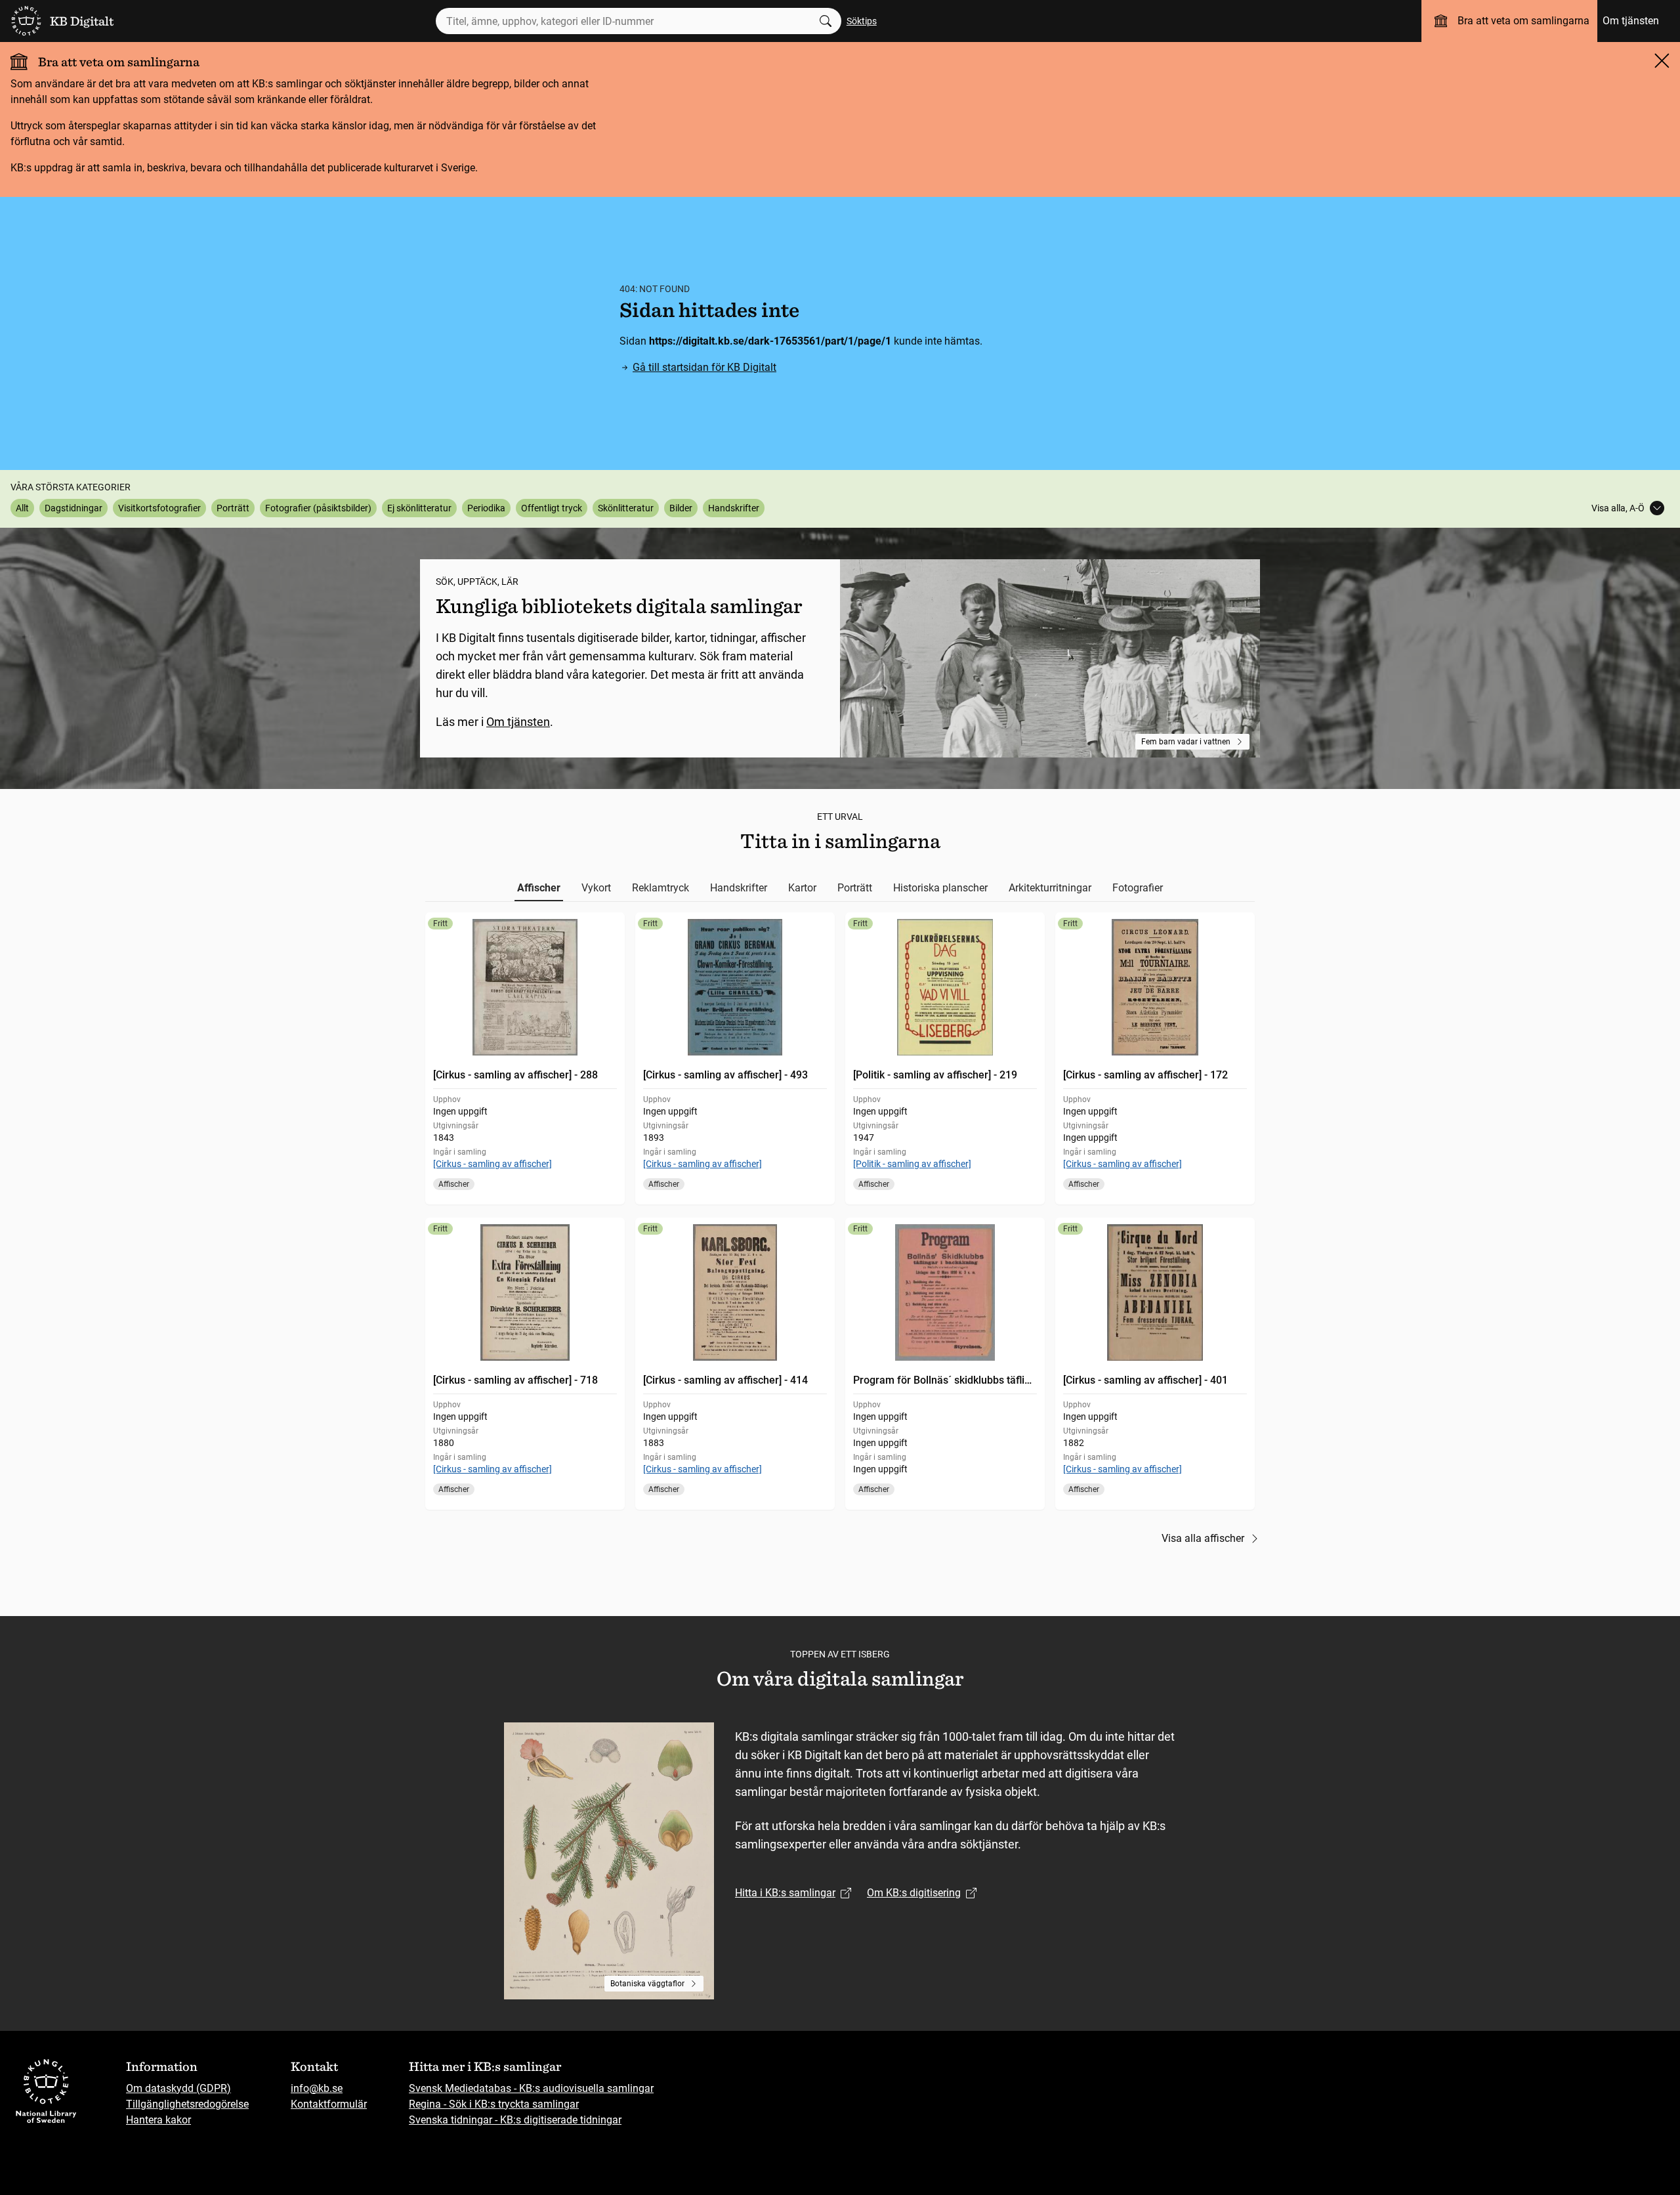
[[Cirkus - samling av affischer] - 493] (735, 1058)
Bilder (681, 508)
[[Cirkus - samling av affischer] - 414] (735, 1364)
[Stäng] (1662, 60)
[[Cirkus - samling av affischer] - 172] (1155, 1058)
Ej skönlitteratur (419, 508)
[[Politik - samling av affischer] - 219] (945, 1058)
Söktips (862, 21)
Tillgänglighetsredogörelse (187, 2104)
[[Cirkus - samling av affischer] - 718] (525, 1364)
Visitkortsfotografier (159, 508)
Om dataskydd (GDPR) (178, 2088)
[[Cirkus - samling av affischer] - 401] (1155, 1364)
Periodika (486, 508)
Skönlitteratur (626, 508)
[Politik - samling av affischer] (912, 1164)
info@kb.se (317, 2088)
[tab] (539, 888)
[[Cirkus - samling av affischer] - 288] (525, 1058)
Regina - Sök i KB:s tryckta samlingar (494, 2104)
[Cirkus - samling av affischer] (493, 1164)
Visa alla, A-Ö (1618, 508)
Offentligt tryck (552, 508)
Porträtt (233, 508)
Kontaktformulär (329, 2104)
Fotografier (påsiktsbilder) (318, 508)
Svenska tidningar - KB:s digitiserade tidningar (515, 2120)
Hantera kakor (158, 2120)
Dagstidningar (73, 508)
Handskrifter (734, 508)
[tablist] (840, 888)
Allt (22, 508)
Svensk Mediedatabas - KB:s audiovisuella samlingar (531, 2088)
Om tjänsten (1631, 21)
